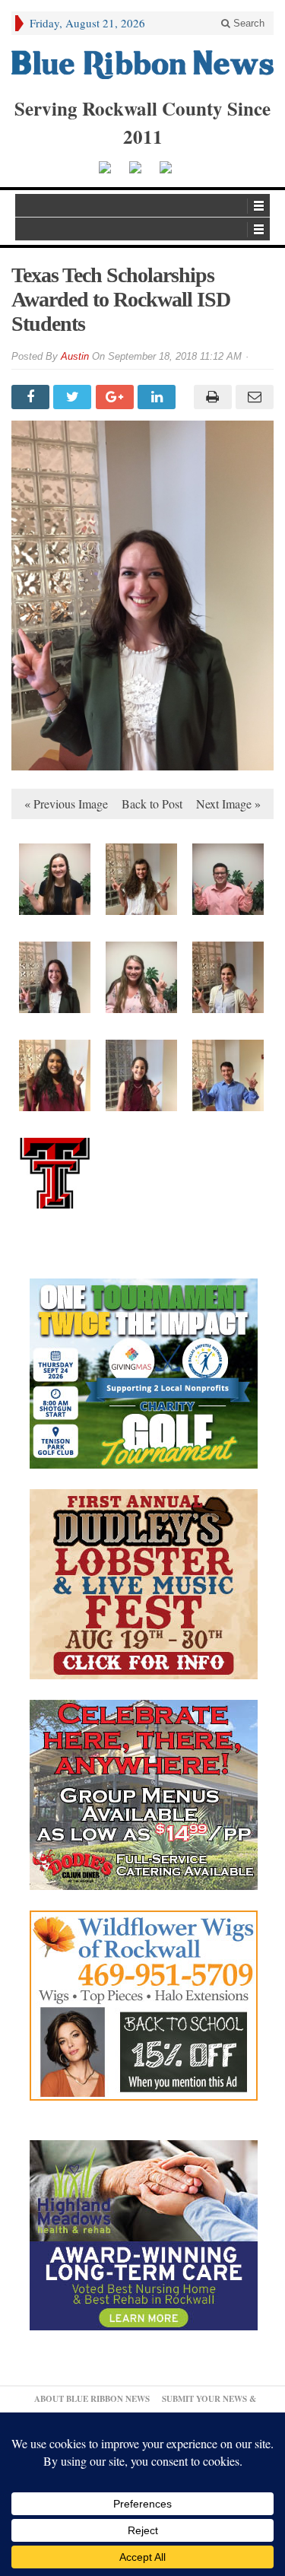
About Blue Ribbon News (92, 2399)
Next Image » (228, 804)
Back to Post (152, 804)
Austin (75, 356)
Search (247, 23)
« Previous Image (66, 804)
